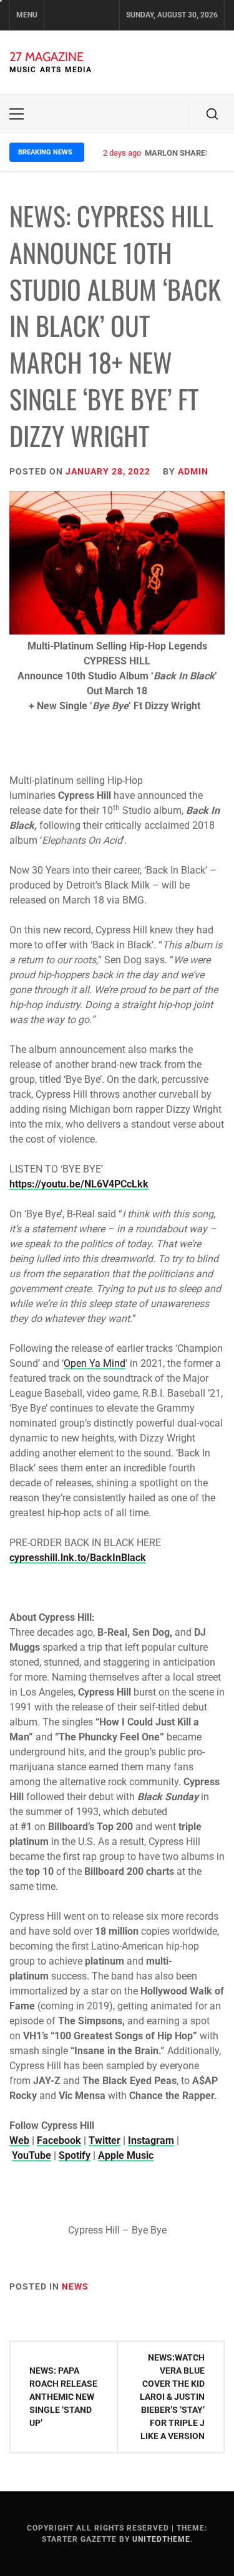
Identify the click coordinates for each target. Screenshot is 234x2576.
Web (19, 2140)
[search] (212, 114)
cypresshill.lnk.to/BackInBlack (78, 1558)
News (75, 2286)
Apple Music (126, 2155)
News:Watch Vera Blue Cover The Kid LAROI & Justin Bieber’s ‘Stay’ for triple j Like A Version (172, 2397)
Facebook (59, 2140)
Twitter (105, 2140)
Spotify (75, 2155)
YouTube (32, 2155)
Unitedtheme (161, 2539)
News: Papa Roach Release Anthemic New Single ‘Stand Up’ (63, 2397)
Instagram (151, 2140)
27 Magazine (46, 57)
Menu (27, 15)
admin (193, 471)
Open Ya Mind (95, 1363)
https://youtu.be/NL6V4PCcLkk (79, 1184)
